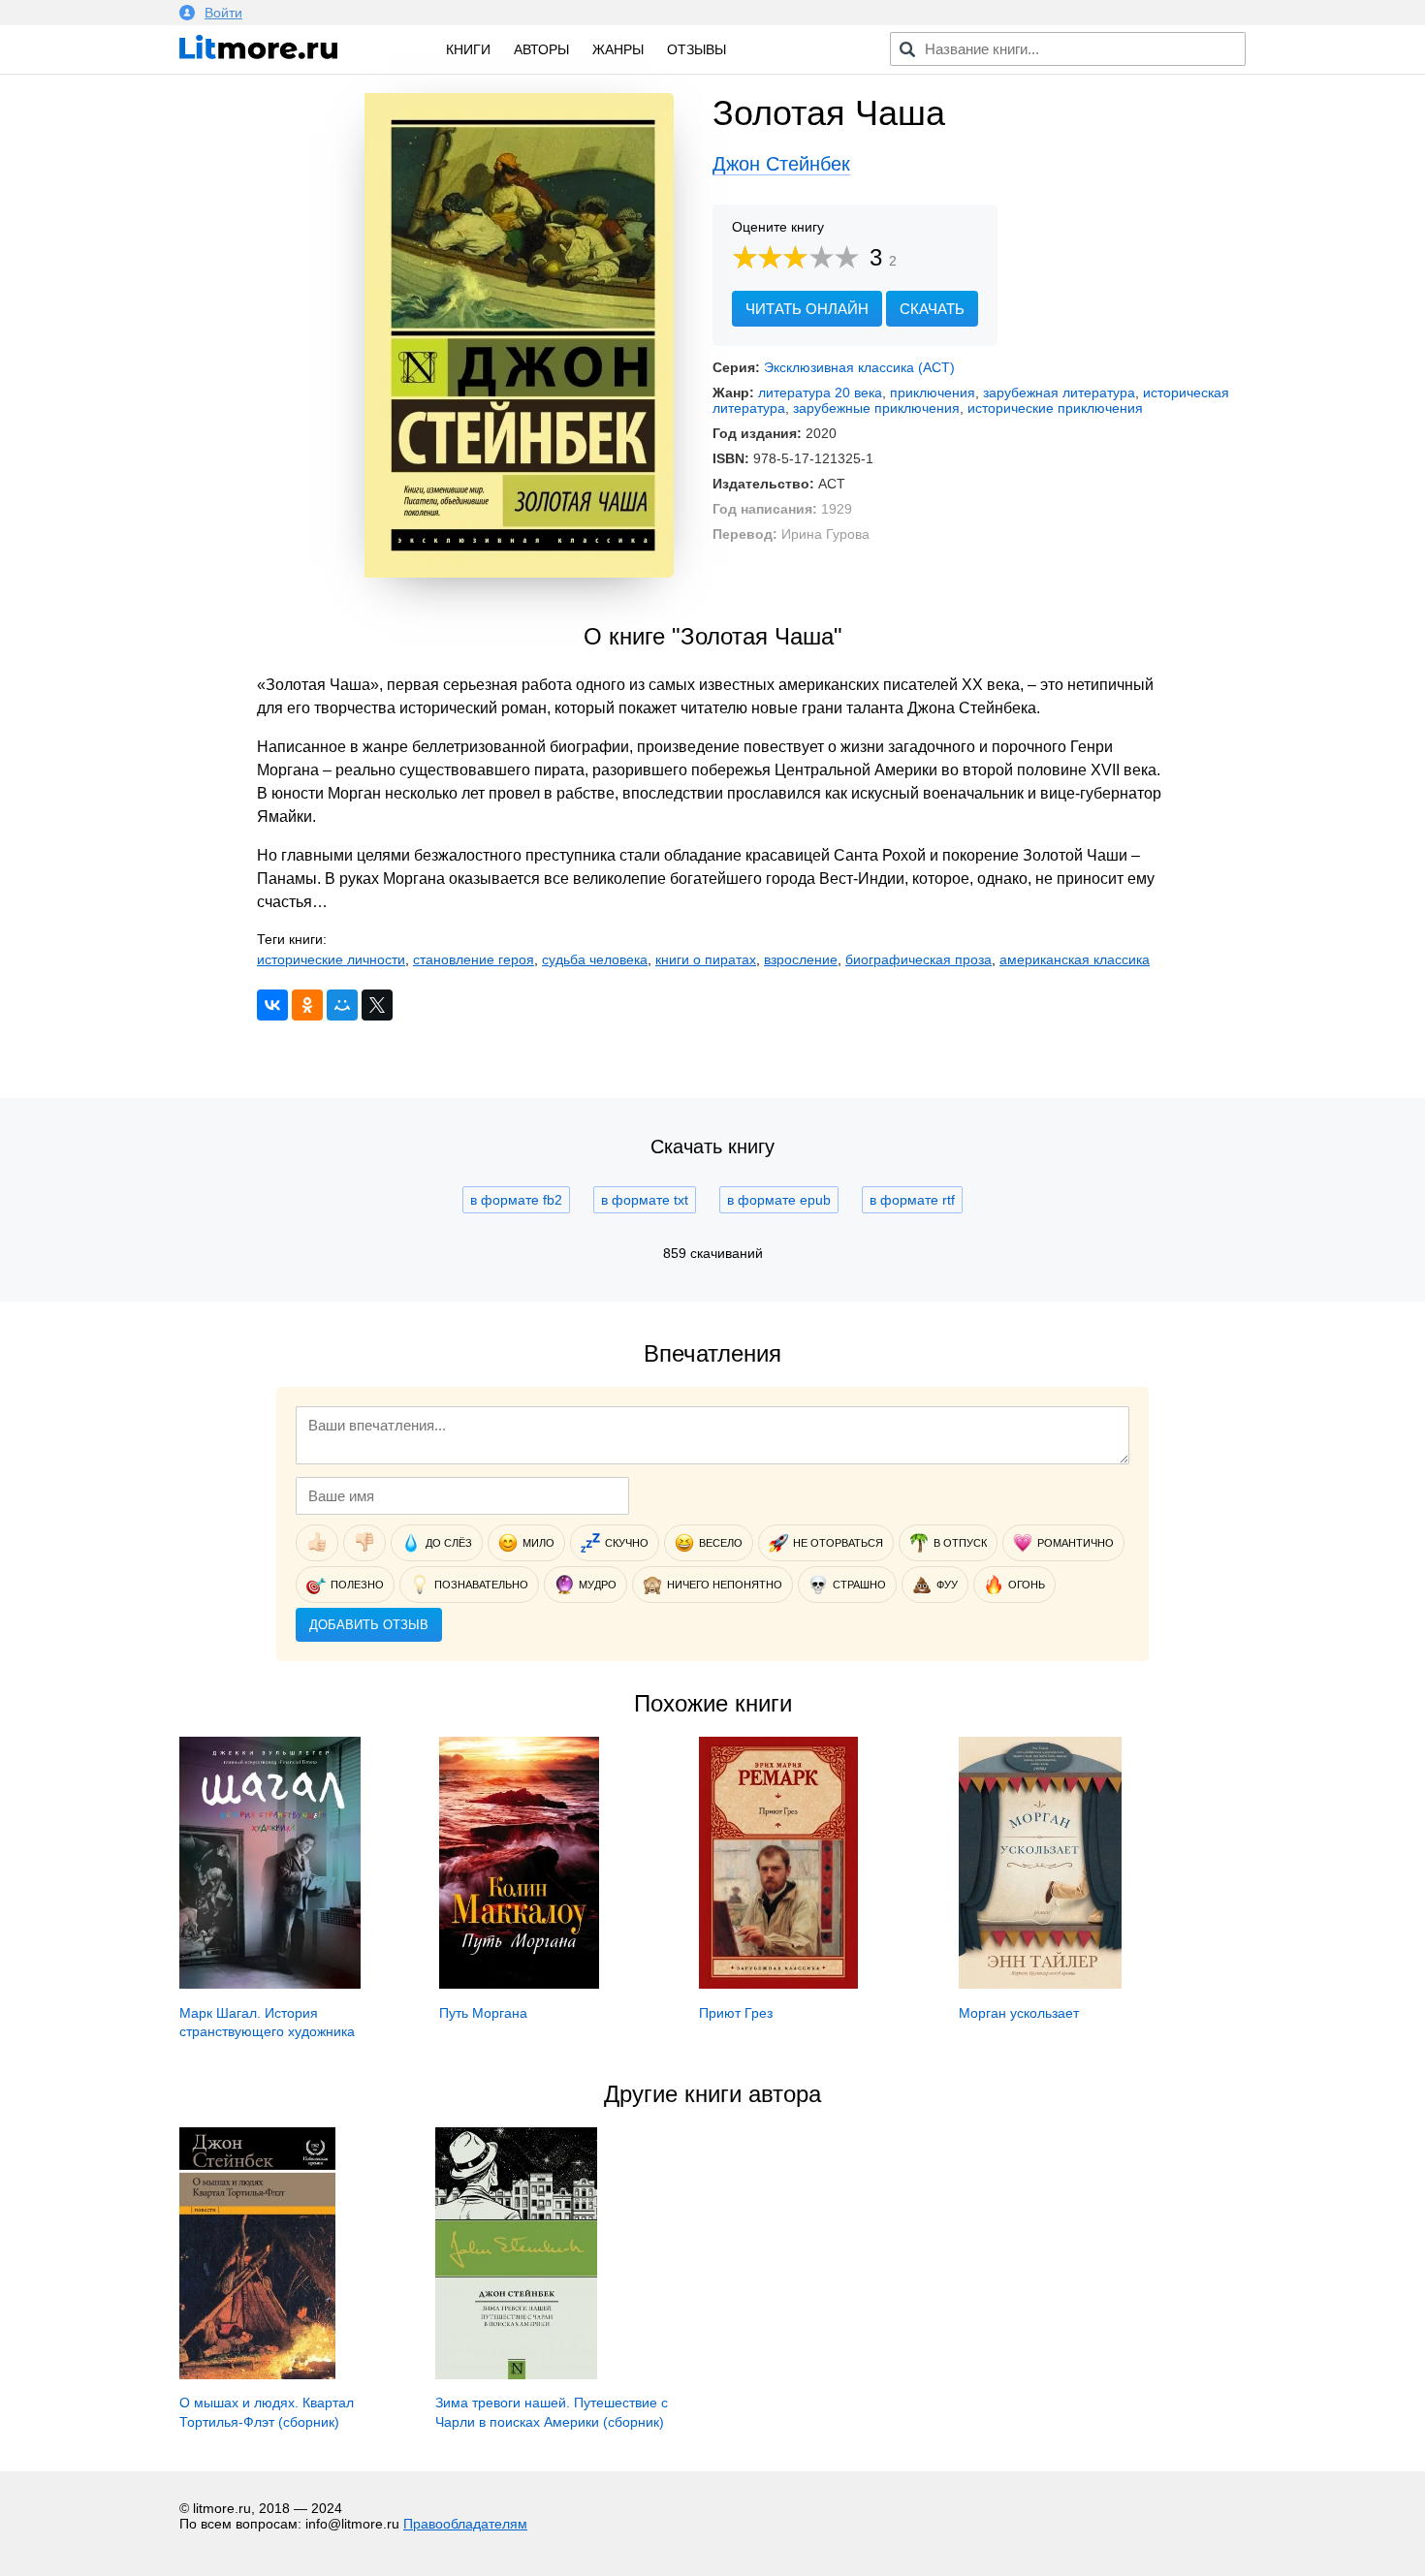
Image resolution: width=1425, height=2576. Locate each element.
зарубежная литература (1059, 393)
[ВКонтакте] (272, 1005)
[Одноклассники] (307, 1005)
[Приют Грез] (778, 1984)
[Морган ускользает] (1040, 1984)
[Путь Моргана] (519, 1984)
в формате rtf (912, 1200)
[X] (377, 1005)
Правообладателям (465, 2524)
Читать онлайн (807, 309)
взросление (801, 959)
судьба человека (595, 959)
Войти (223, 13)
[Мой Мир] (342, 1005)
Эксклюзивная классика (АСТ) (859, 367)
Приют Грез (736, 2013)
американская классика (1075, 959)
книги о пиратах (706, 959)
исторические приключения (1055, 408)
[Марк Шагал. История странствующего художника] (270, 1984)
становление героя (474, 959)
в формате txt (645, 1200)
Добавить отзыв (369, 1625)
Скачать (932, 309)
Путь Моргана (483, 2013)
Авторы (541, 49)
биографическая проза (918, 959)
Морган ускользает (1019, 2013)
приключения (933, 393)
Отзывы (697, 49)
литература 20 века (820, 393)
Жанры (618, 49)
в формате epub (779, 1200)
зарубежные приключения (876, 408)
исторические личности (331, 959)
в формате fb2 (516, 1200)
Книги (468, 49)
